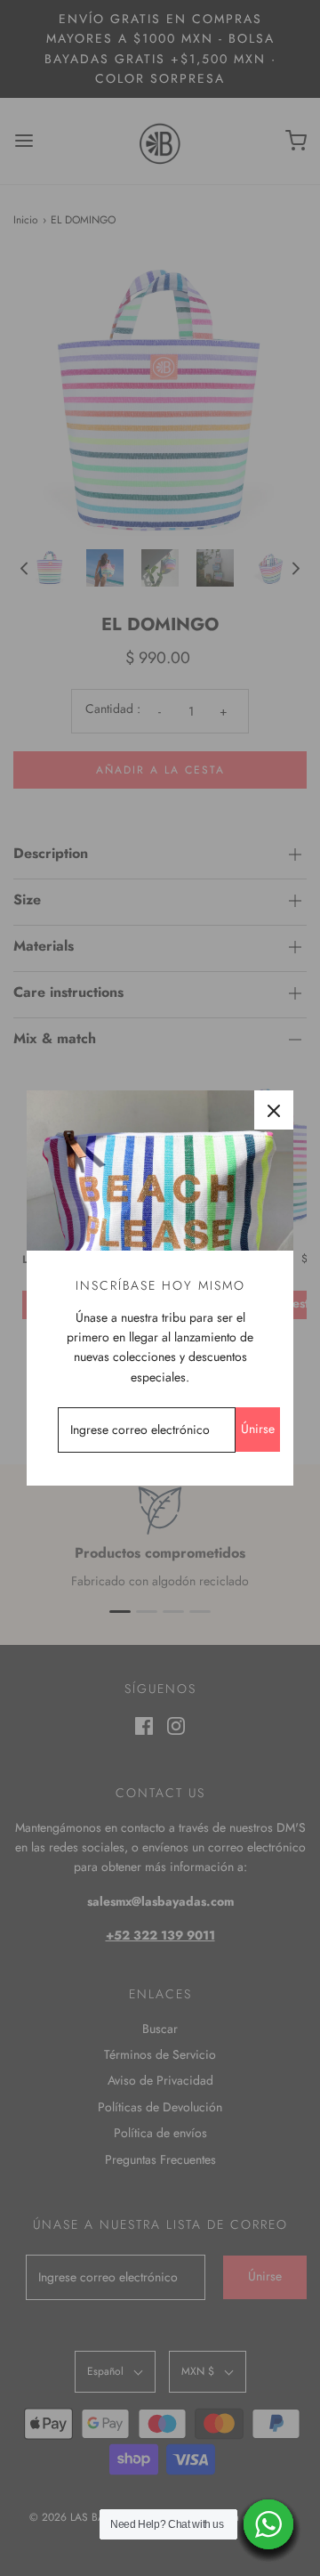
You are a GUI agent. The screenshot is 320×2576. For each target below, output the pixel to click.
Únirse (258, 1429)
